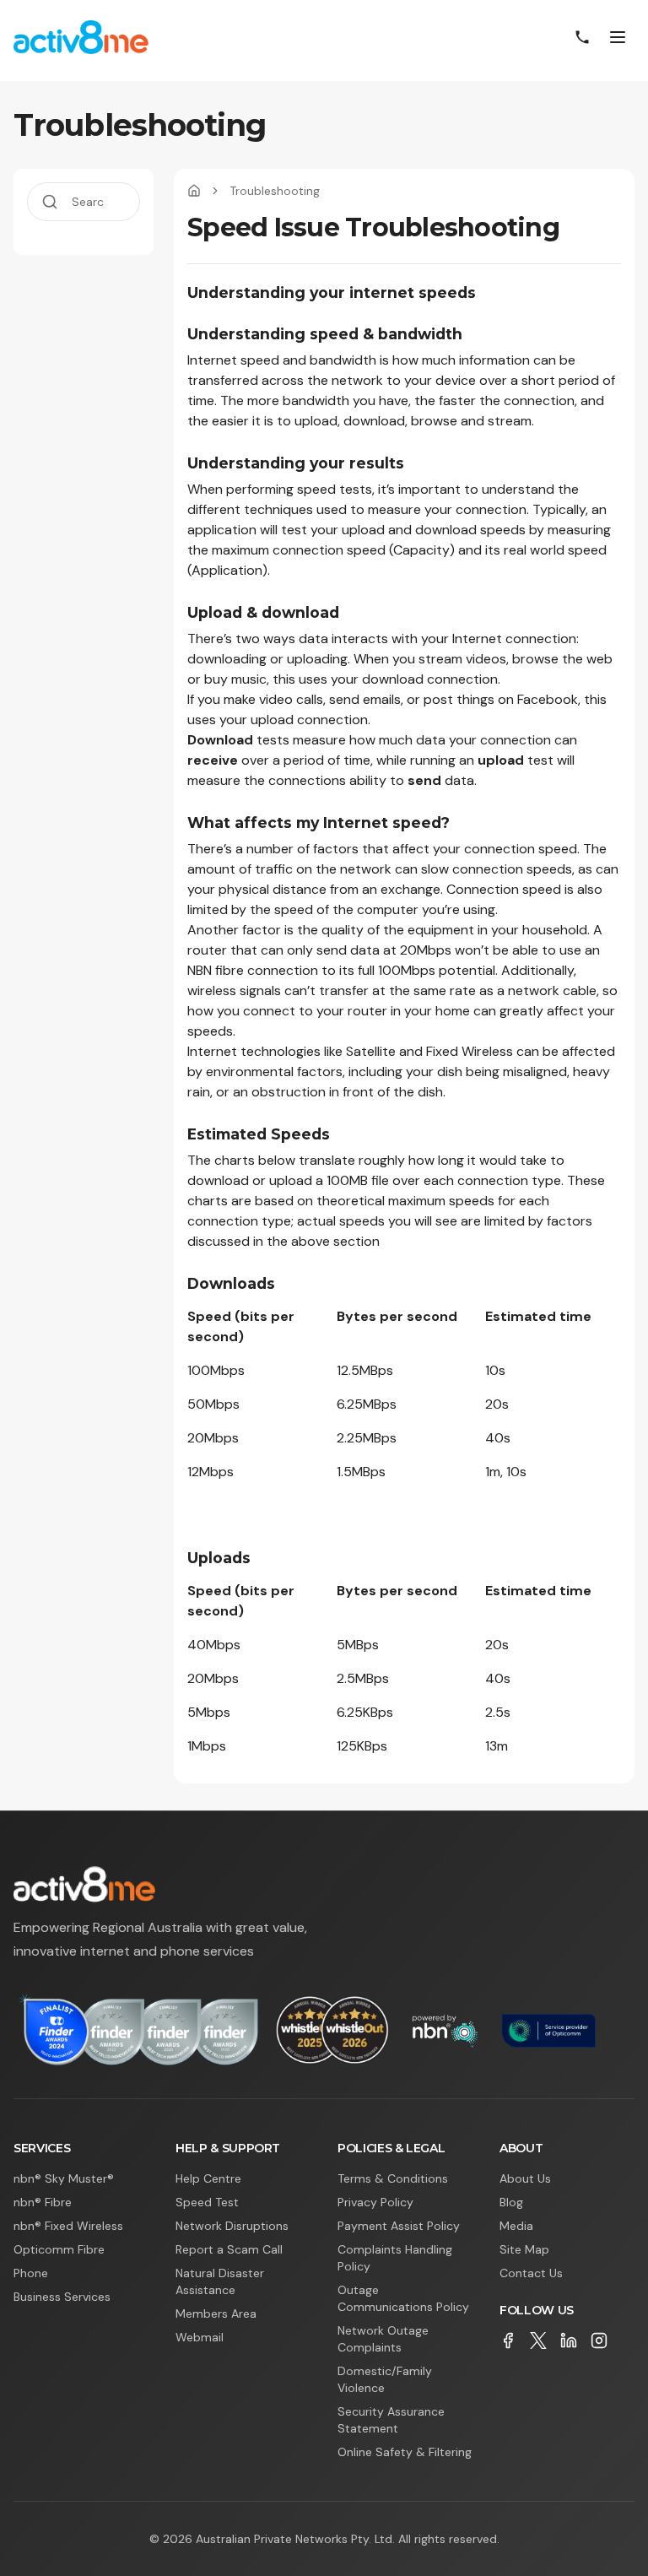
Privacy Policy (375, 2202)
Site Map (524, 2249)
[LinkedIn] (569, 2341)
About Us (525, 2178)
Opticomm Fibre (59, 2249)
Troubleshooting (275, 191)
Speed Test (207, 2202)
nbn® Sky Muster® (64, 2178)
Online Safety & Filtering (405, 2452)
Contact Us (531, 2273)
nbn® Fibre (43, 2202)
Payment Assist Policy (399, 2226)
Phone (31, 2273)
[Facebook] (508, 2341)
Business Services (62, 2297)
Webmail (200, 2337)
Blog (511, 2202)
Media (516, 2226)
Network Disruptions (232, 2226)
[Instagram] (599, 2341)
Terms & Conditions (393, 2178)
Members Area (216, 2314)
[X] (538, 2341)
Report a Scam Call (229, 2249)
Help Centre (208, 2178)
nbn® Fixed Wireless (68, 2226)
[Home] (194, 191)
